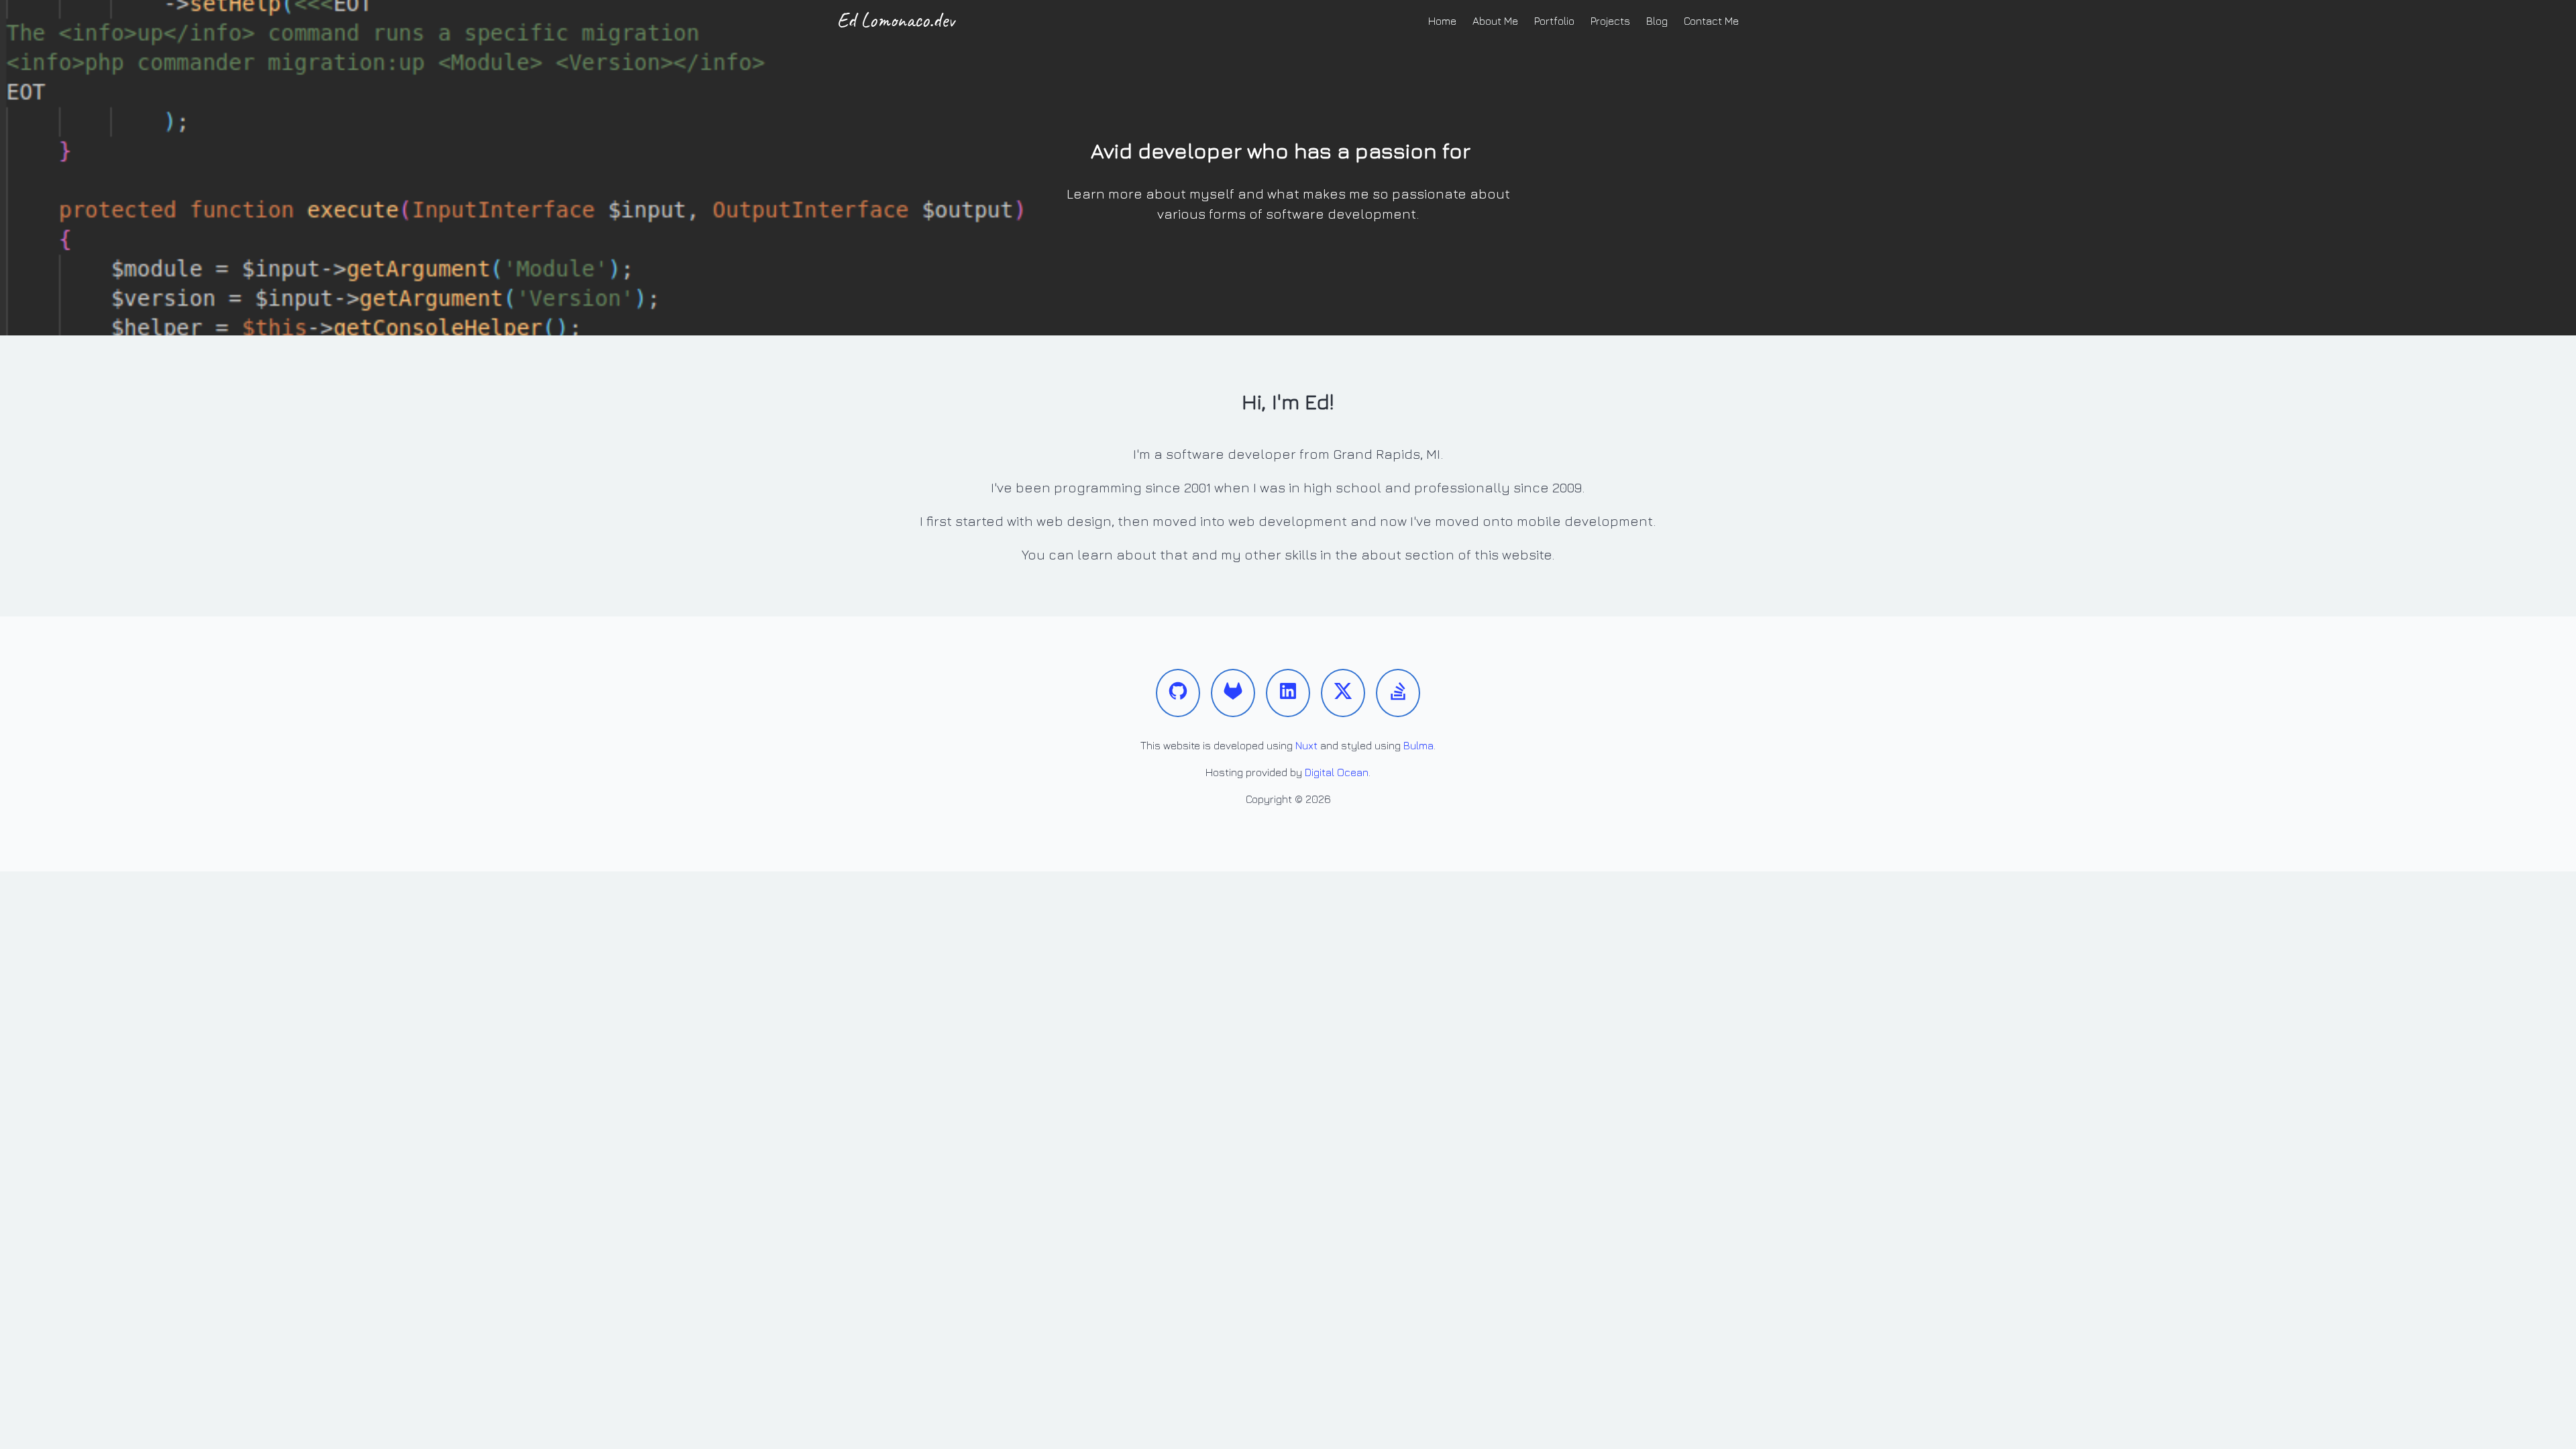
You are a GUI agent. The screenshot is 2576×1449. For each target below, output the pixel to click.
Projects (1610, 21)
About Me (1495, 21)
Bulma (1418, 745)
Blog (1657, 21)
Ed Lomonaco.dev (896, 20)
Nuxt (1306, 745)
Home (1442, 21)
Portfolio (1554, 21)
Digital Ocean (1337, 772)
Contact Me (1711, 21)
